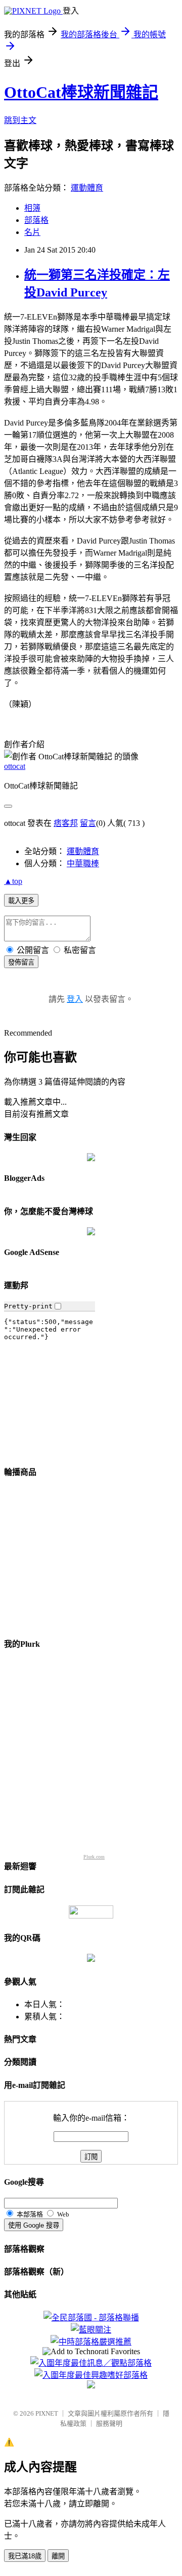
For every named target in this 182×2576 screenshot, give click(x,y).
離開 (58, 2556)
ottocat (15, 766)
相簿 (32, 208)
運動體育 (87, 188)
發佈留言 (21, 962)
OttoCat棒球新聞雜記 (81, 92)
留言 (88, 823)
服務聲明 (109, 2423)
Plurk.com (94, 1857)
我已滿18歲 (25, 2556)
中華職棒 (83, 863)
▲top (13, 881)
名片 (32, 232)
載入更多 (21, 901)
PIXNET (47, 2413)
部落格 (36, 220)
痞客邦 (66, 823)
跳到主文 (20, 120)
